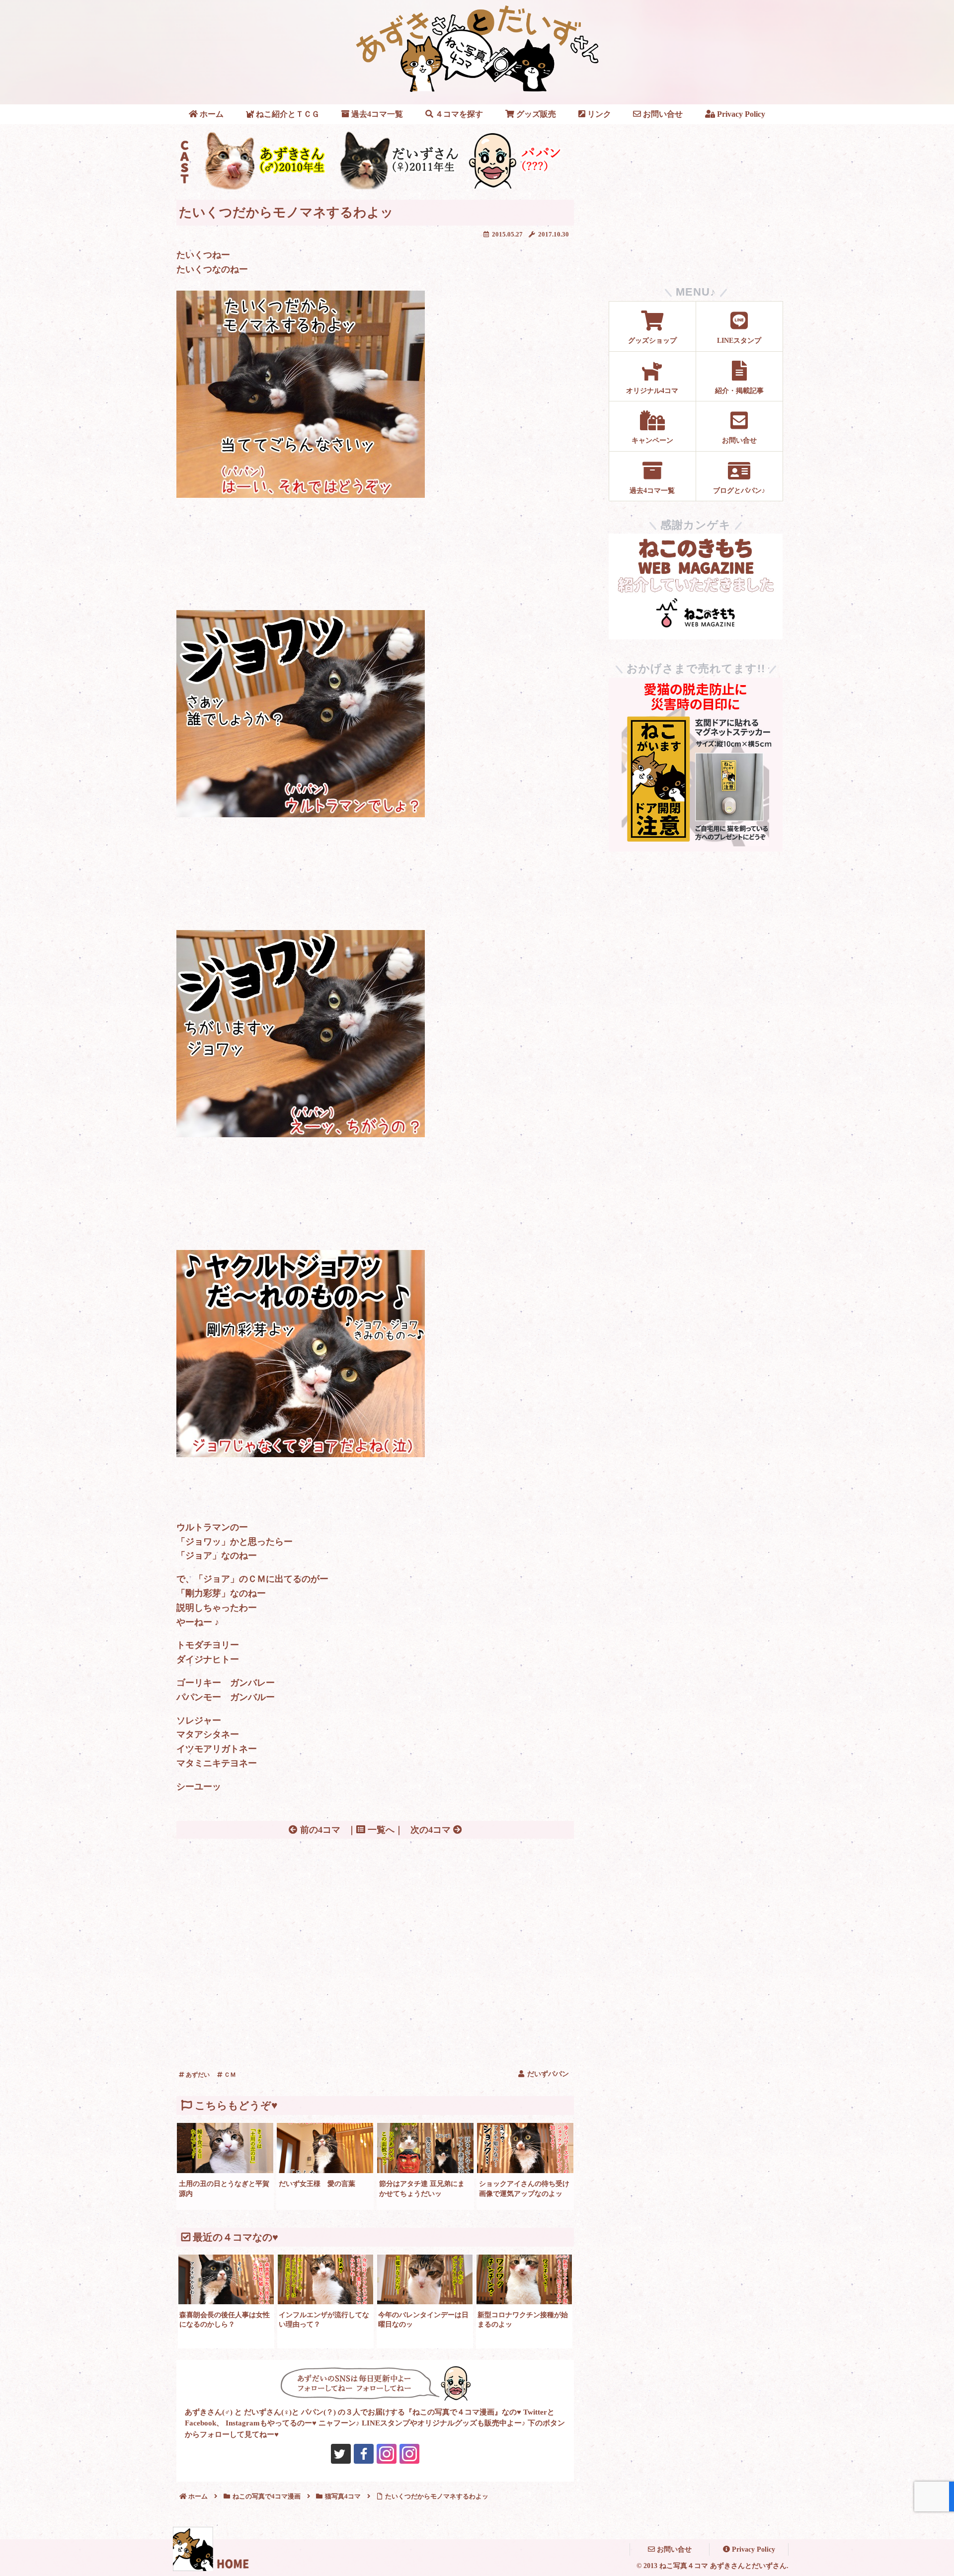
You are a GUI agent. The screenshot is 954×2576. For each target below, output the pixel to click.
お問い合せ (673, 2549)
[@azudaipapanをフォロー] (364, 2454)
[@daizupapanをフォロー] (341, 2454)
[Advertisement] (375, 1917)
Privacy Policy (753, 2549)
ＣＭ (229, 2075)
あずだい (197, 2075)
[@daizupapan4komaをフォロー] (387, 2454)
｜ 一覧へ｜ (375, 1830)
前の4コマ (319, 1830)
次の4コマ (432, 1830)
